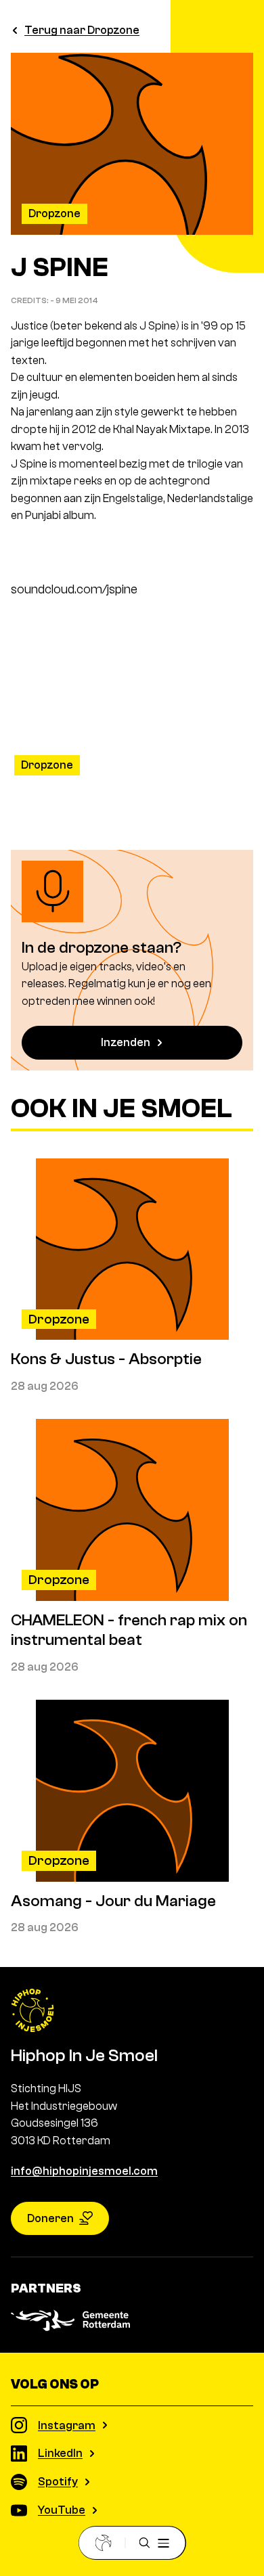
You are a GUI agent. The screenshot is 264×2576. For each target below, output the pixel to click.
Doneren (50, 2218)
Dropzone (54, 213)
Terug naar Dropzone (82, 30)
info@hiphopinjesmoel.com (84, 2171)
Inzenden (126, 1042)
